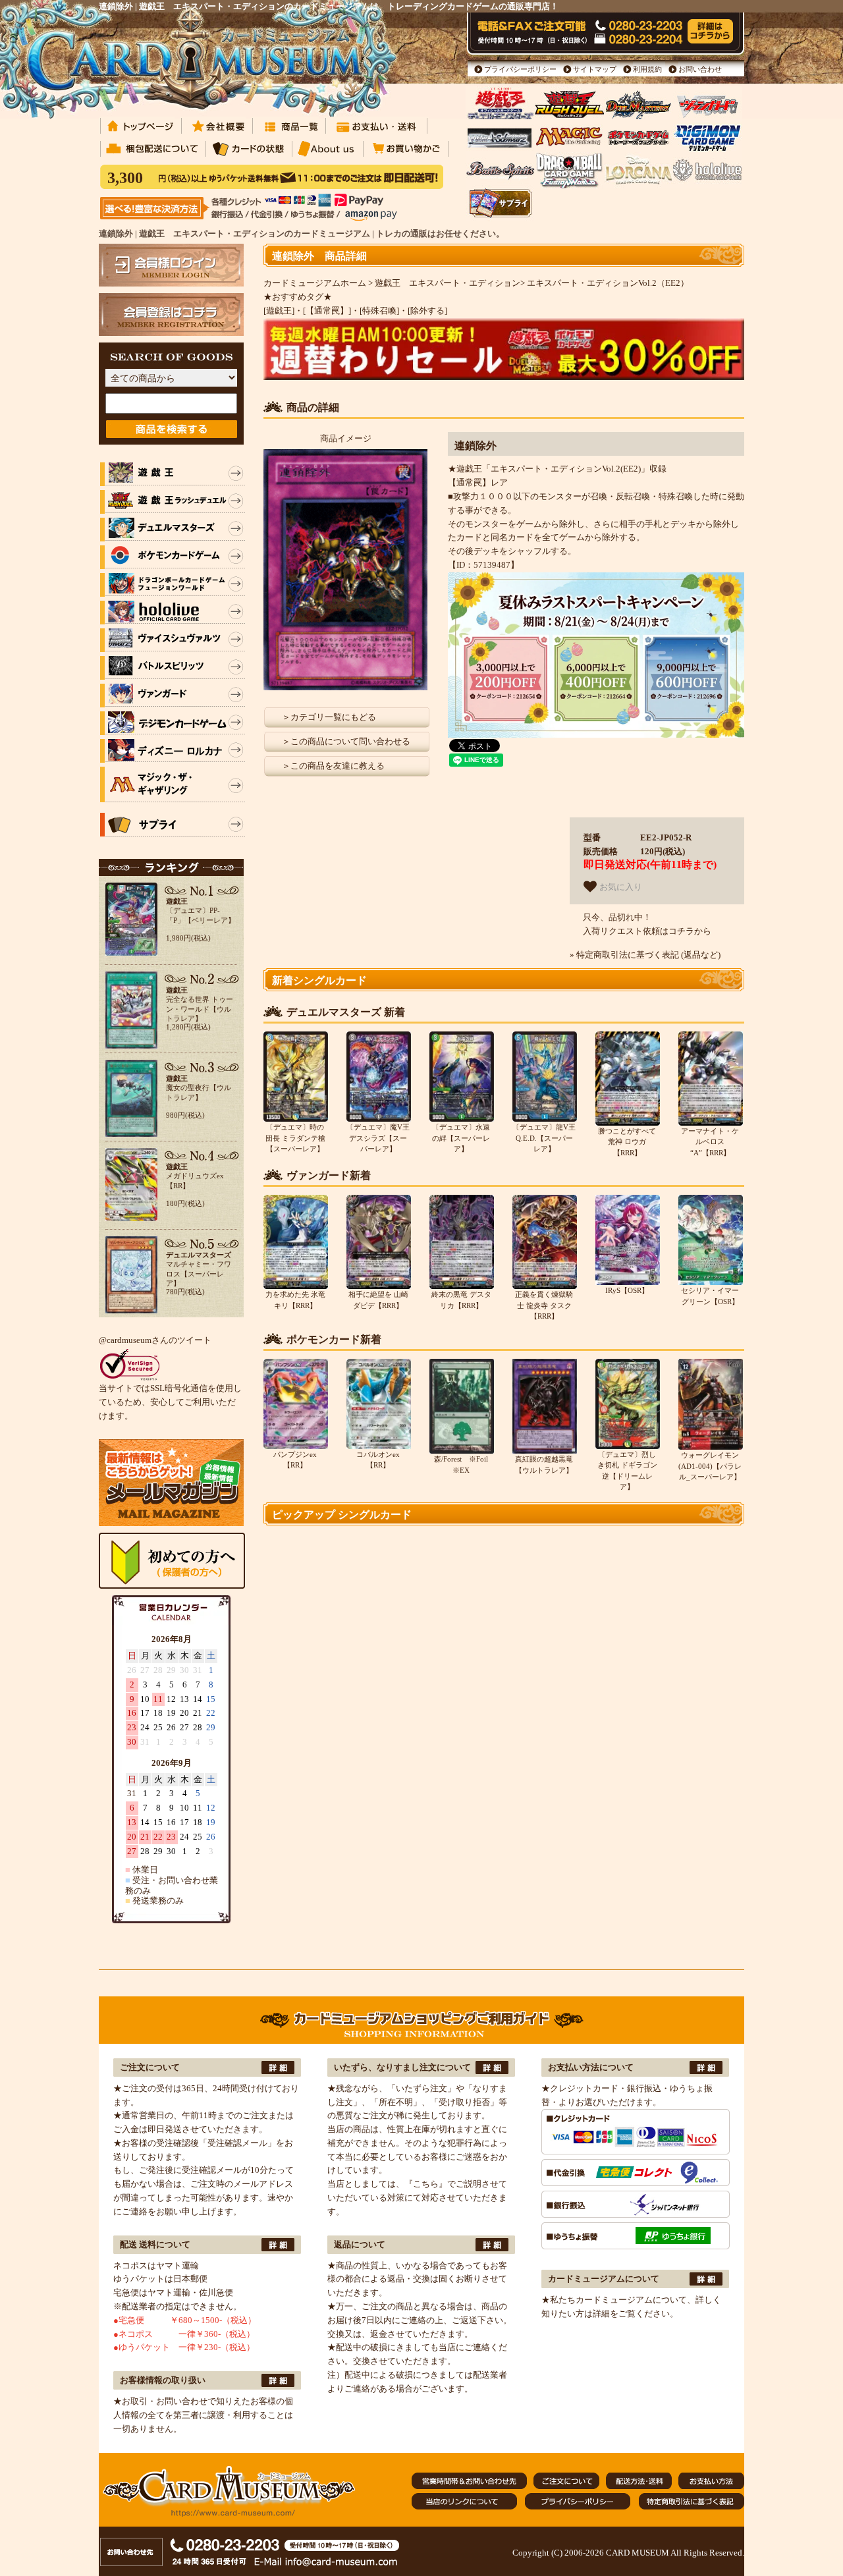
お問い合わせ (700, 69)
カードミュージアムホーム (315, 283)
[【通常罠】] (327, 311)
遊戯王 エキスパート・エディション (448, 283)
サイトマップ (595, 69)
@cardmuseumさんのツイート (155, 1340)
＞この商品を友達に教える (333, 766)
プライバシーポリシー (520, 69)
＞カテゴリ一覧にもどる (329, 717)
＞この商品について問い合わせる (346, 741)
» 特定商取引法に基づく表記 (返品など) (645, 955)
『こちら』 (426, 2184)
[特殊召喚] (379, 311)
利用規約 (647, 69)
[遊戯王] (279, 311)
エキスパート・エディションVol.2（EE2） (608, 283)
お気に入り (619, 888)
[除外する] (427, 311)
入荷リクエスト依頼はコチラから (647, 931)
